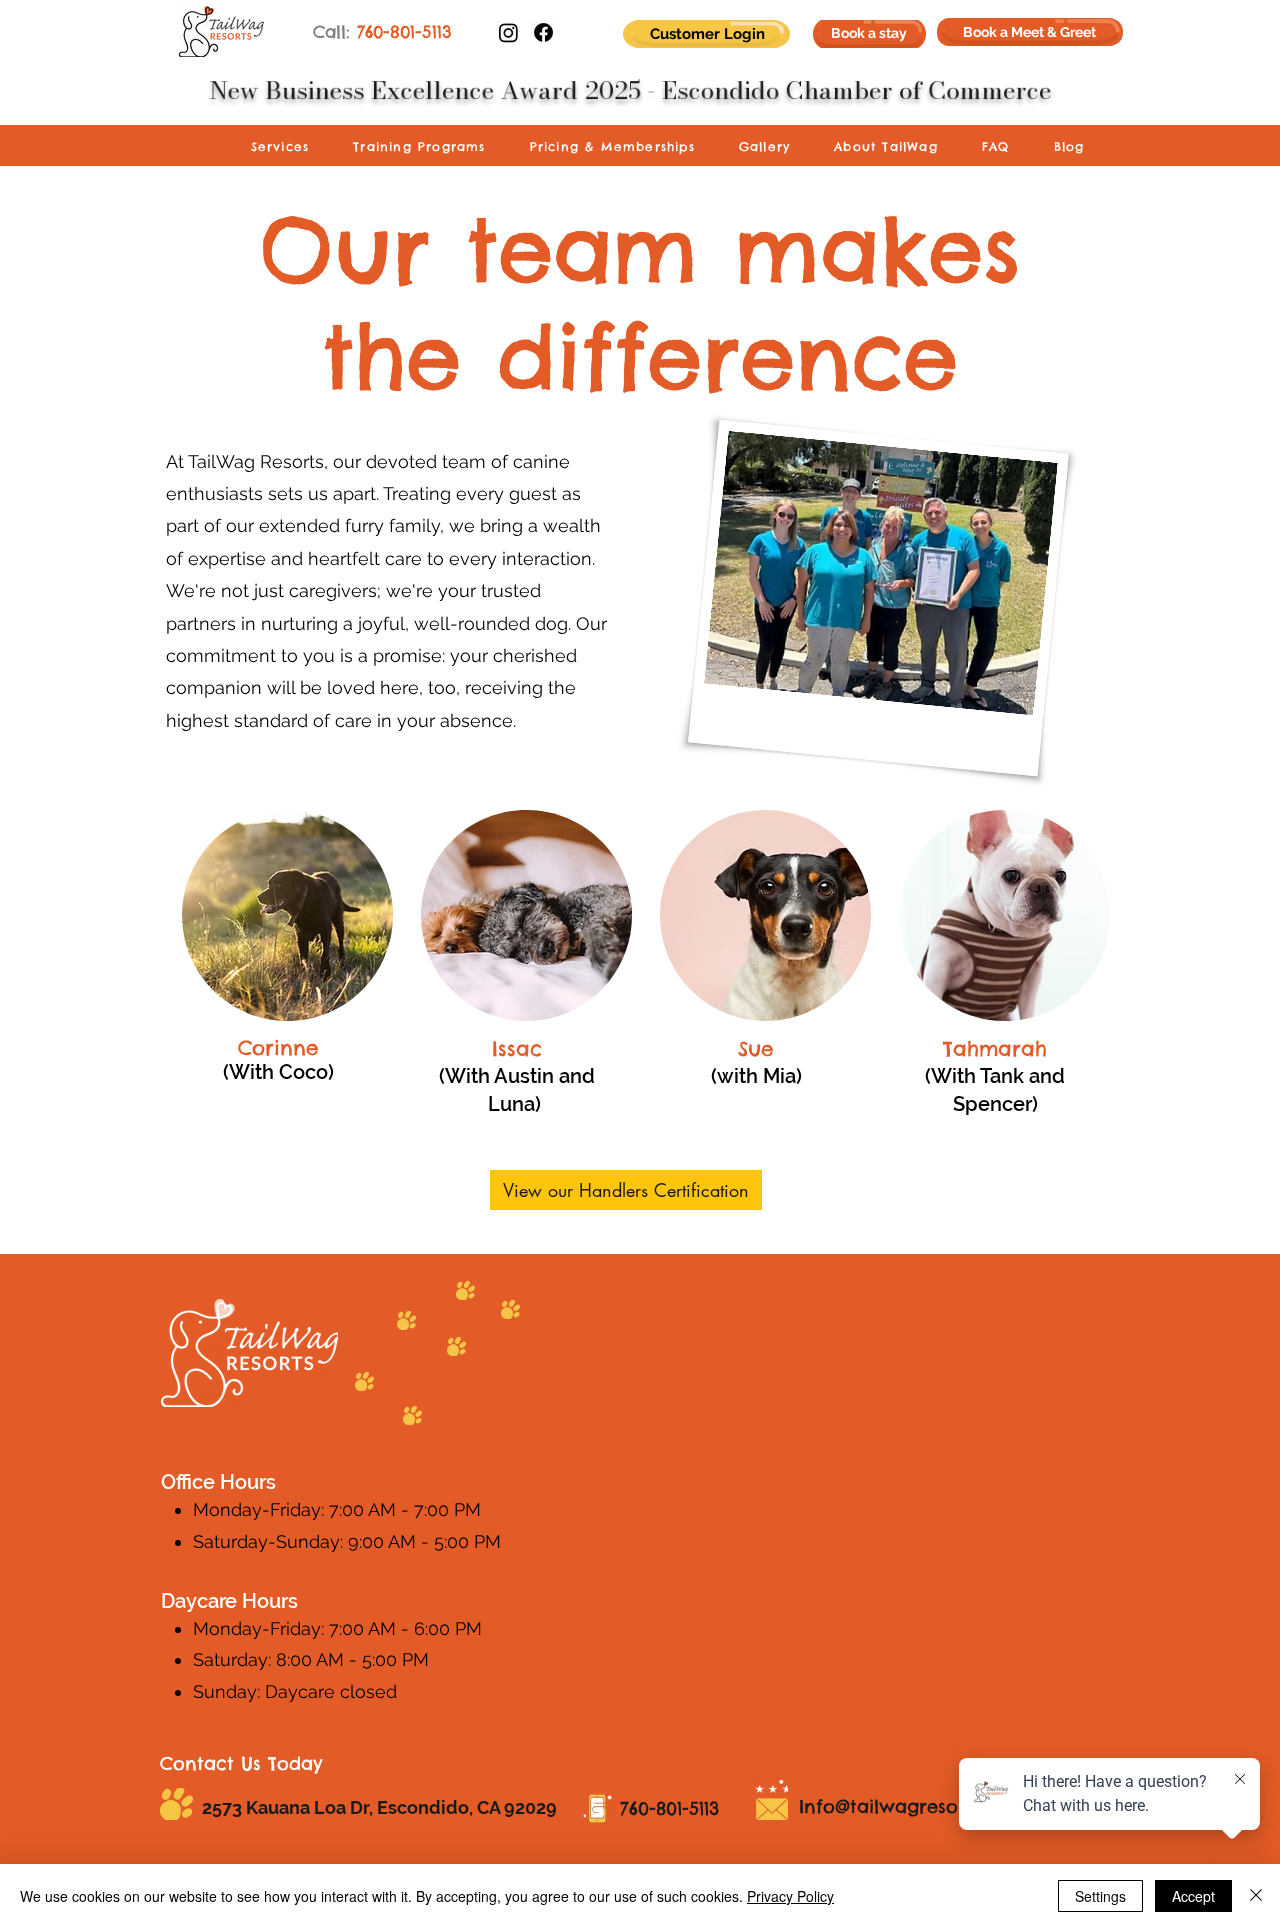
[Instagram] (508, 32)
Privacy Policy (790, 1896)
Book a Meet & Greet (1029, 32)
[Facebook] (543, 32)
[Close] (1256, 1896)
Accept (1193, 1896)
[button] (280, 147)
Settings (1100, 1896)
